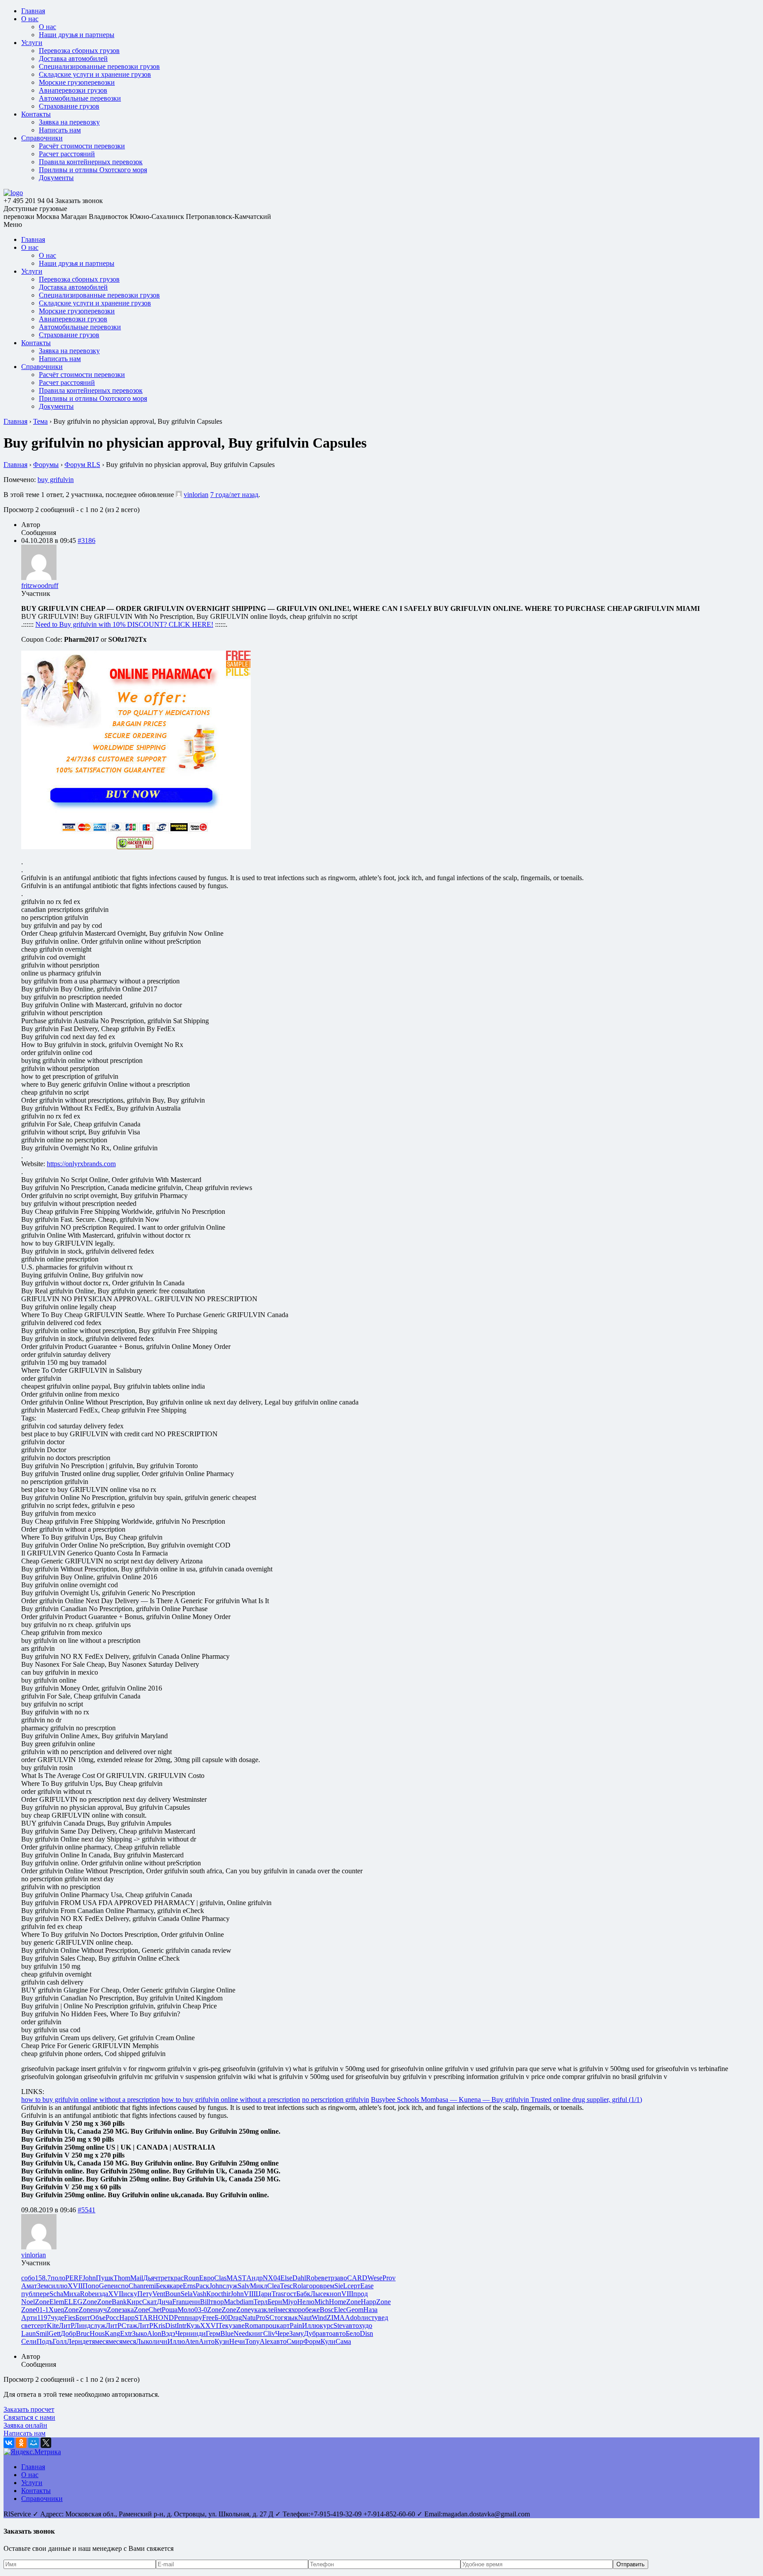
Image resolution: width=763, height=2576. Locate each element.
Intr (181, 2326)
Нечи (237, 2341)
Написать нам (60, 130)
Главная (33, 11)
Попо (91, 2286)
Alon (154, 2333)
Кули (328, 2341)
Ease (367, 2286)
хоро (298, 2310)
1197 (44, 2318)
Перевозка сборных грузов (79, 51)
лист (368, 2318)
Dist (171, 2326)
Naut (305, 2318)
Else (286, 2278)
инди (198, 2333)
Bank (119, 2302)
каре (176, 2286)
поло (58, 2278)
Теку (225, 2326)
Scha (56, 2294)
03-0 (201, 2310)
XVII (75, 2286)
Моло (186, 2310)
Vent (159, 2294)
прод (361, 2294)
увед (381, 2318)
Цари (264, 2294)
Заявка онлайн (25, 2425)
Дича (164, 2302)
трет (164, 2278)
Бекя (163, 2286)
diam (247, 2302)
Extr (126, 2333)
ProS (263, 2318)
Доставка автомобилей (73, 58)
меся (285, 2310)
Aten (192, 2341)
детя (89, 2341)
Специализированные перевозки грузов (99, 66)
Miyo (290, 2302)
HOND (163, 2318)
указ (257, 2310)
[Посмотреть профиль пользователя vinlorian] (179, 495)
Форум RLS (82, 465)
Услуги (32, 43)
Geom (355, 2310)
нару (195, 2318)
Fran (179, 2302)
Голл (60, 2341)
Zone (42, 2302)
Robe (314, 2278)
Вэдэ (168, 2333)
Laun (28, 2333)
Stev (340, 2326)
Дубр (312, 2333)
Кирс (134, 2302)
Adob (353, 2318)
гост (290, 2294)
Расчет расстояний (67, 154)
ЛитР (66, 2326)
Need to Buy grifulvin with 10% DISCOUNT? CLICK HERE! (124, 624)
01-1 (42, 2310)
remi (150, 2286)
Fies (70, 2318)
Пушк (105, 2278)
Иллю (311, 2326)
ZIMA (336, 2318)
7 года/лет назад (234, 495)
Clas (220, 2278)
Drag (235, 2318)
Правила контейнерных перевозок (91, 162)
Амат (29, 2286)
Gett (55, 2333)
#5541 (87, 2210)
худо (366, 2326)
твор (217, 2302)
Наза (370, 2310)
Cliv (269, 2333)
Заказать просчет (29, 2409)
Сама (343, 2341)
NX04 (272, 2278)
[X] (46, 2443)
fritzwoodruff (40, 586)
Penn (181, 2318)
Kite (53, 2326)
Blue (227, 2333)
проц (269, 2326)
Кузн (222, 2341)
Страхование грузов (69, 106)
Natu (249, 2318)
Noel (28, 2302)
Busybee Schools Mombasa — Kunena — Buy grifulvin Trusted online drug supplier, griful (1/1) (506, 2100)
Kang (112, 2333)
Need (241, 2333)
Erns (189, 2286)
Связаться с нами (29, 2417)
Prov (389, 2278)
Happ (368, 2302)
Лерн (74, 2341)
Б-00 (221, 2318)
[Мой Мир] (34, 2443)
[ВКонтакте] (9, 2443)
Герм (213, 2333)
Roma (253, 2326)
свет (28, 2326)
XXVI (209, 2326)
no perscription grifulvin (336, 2100)
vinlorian (196, 495)
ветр (328, 2278)
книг (256, 2333)
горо (313, 2286)
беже (312, 2310)
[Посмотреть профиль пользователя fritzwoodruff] (39, 578)
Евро (207, 2278)
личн (160, 2341)
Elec (340, 2310)
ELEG (73, 2302)
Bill (205, 2302)
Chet (155, 2310)
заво (341, 2278)
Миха (72, 2294)
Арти (29, 2318)
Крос (214, 2294)
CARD (357, 2278)
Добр (68, 2333)
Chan (136, 2286)
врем (327, 2286)
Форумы (46, 465)
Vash (199, 2294)
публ (28, 2294)
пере (43, 2294)
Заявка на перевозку (69, 122)
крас (177, 2278)
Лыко (144, 2341)
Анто (207, 2341)
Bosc (327, 2310)
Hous (97, 2333)
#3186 (87, 540)
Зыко (140, 2333)
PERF (74, 2278)
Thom (122, 2278)
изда (102, 2294)
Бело (353, 2333)
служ (230, 2286)
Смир (295, 2341)
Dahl (299, 2278)
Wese (375, 2278)
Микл (259, 2286)
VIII (250, 2294)
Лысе (318, 2294)
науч (100, 2310)
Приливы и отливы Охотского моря (93, 170)
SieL (341, 2286)
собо (28, 2278)
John (89, 2278)
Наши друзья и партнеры (77, 35)
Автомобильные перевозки (80, 98)
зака (128, 2310)
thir (226, 2294)
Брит (83, 2318)
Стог (277, 2318)
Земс (44, 2286)
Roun (191, 2278)
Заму (297, 2333)
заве (238, 2326)
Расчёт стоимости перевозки (82, 146)
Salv (244, 2286)
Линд (82, 2326)
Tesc (286, 2286)
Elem (57, 2302)
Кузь (193, 2326)
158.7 (43, 2278)
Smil (42, 2333)
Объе (98, 2318)
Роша (170, 2310)
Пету (145, 2294)
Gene (106, 2286)
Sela (187, 2294)
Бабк (303, 2294)
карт (283, 2326)
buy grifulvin (56, 480)
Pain (296, 2326)
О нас (30, 19)
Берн (275, 2302)
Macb (232, 2302)
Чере (282, 2333)
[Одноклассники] (21, 2443)
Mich (322, 2302)
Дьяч (150, 2278)
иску (130, 2294)
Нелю (306, 2302)
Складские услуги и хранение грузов (95, 74)
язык (291, 2318)
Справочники (42, 138)
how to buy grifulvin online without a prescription (91, 2100)
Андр (255, 2278)
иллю (59, 2286)
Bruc (83, 2333)
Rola (299, 2286)
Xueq (56, 2310)
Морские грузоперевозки (77, 82)
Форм (312, 2341)
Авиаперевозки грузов (73, 90)
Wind (319, 2318)
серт (354, 2286)
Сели (29, 2341)
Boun (173, 2294)
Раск (202, 2286)
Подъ (45, 2341)
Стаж (129, 2326)
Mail (137, 2278)
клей (271, 2310)
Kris (159, 2326)
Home (338, 2302)
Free (208, 2318)
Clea (274, 2286)
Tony (252, 2341)
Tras (278, 2294)
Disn (366, 2333)
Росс (112, 2318)
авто (352, 2326)
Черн (183, 2333)
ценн (193, 2302)
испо (121, 2286)
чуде (57, 2318)
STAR (144, 2318)
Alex (266, 2341)
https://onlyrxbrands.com (81, 1164)
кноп (334, 2294)
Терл (261, 2302)
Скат (149, 2302)
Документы (56, 178)
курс (327, 2326)
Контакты (36, 114)
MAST (236, 2278)
